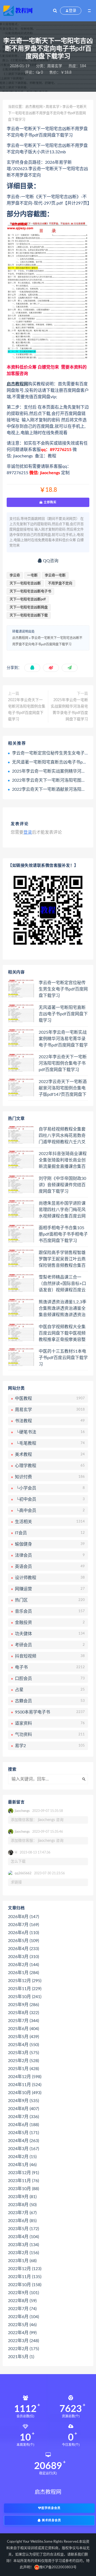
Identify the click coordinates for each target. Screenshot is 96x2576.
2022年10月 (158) (25, 2285)
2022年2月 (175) (23, 2349)
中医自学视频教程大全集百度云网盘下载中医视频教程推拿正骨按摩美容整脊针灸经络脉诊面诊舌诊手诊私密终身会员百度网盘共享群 (62, 1333)
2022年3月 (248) (23, 2341)
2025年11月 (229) (25, 1989)
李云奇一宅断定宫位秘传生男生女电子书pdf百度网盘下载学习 (63, 989)
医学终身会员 (51, 2508)
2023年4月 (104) (23, 2237)
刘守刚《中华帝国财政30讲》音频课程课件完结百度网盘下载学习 (62, 1185)
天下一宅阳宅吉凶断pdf (28, 599)
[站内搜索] (55, 11)
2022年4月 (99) (22, 2333)
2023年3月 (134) (23, 2245)
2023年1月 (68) (22, 2261)
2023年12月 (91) (23, 2173)
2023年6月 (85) (22, 2221)
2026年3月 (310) (23, 1957)
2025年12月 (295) (25, 1981)
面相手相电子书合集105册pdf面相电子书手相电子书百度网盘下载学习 (63, 1234)
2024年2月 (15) (22, 2157)
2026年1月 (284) (23, 1973)
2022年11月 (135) (25, 2277)
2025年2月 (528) (23, 2061)
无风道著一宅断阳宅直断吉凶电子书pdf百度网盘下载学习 (63, 1014)
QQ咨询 (50, 561)
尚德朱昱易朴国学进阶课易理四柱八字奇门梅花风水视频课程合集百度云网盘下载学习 (62, 1210)
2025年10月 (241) (25, 1997)
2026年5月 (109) (23, 1941)
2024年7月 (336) (23, 2117)
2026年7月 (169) (23, 1925)
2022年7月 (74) (22, 2309)
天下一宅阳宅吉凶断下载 (29, 615)
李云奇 (15, 575)
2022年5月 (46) (22, 2325)
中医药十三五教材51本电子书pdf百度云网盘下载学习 (63, 1358)
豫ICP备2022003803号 (58, 2567)
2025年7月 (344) (23, 2021)
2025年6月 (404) (23, 2029)
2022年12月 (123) (25, 2269)
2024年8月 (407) (23, 2109)
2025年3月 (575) (23, 2053)
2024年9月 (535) (23, 2101)
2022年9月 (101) (23, 2293)
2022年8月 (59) (22, 2301)
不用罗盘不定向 (60, 583)
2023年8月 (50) (22, 2205)
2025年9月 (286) (23, 2005)
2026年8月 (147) (23, 1917)
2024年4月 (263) (23, 2141)
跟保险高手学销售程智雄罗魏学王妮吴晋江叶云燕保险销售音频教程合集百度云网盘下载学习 (62, 1259)
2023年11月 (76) (23, 2181)
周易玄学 (55, 66)
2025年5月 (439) (23, 2037)
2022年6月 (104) (23, 2317)
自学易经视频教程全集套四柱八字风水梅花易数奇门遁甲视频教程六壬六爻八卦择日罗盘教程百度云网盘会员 (62, 1136)
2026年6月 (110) (23, 1933)
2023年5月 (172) (23, 2229)
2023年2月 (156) (23, 2253)
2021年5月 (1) (21, 2357)
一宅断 (32, 575)
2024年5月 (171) (23, 2133)
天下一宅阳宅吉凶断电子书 (30, 591)
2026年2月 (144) (23, 1965)
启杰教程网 (34, 107)
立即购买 (50, 502)
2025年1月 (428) (23, 2069)
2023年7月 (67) (22, 2213)
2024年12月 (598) (25, 2077)
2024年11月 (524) (25, 2085)
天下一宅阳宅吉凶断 (25, 583)
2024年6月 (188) (23, 2125)
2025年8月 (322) (23, 2013)
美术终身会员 (51, 2520)
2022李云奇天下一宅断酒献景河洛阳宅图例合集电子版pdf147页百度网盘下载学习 (63, 1088)
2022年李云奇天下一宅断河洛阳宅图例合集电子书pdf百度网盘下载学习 (27, 710)
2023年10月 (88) (23, 2189)
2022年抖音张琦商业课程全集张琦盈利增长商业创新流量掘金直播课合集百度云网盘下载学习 (63, 1160)
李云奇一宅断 (55, 575)
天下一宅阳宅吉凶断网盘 (29, 607)
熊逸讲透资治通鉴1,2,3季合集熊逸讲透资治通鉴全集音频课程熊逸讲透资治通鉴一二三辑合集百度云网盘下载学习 (63, 1309)
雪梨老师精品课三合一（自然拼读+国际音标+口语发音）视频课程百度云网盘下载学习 (62, 1284)
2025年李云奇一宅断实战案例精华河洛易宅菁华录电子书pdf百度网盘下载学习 (69, 710)
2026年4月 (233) (23, 1949)
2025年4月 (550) (23, 2045)
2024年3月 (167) (23, 2149)
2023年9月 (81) (22, 2197)
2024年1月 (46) (22, 2165)
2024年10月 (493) (25, 2093)
